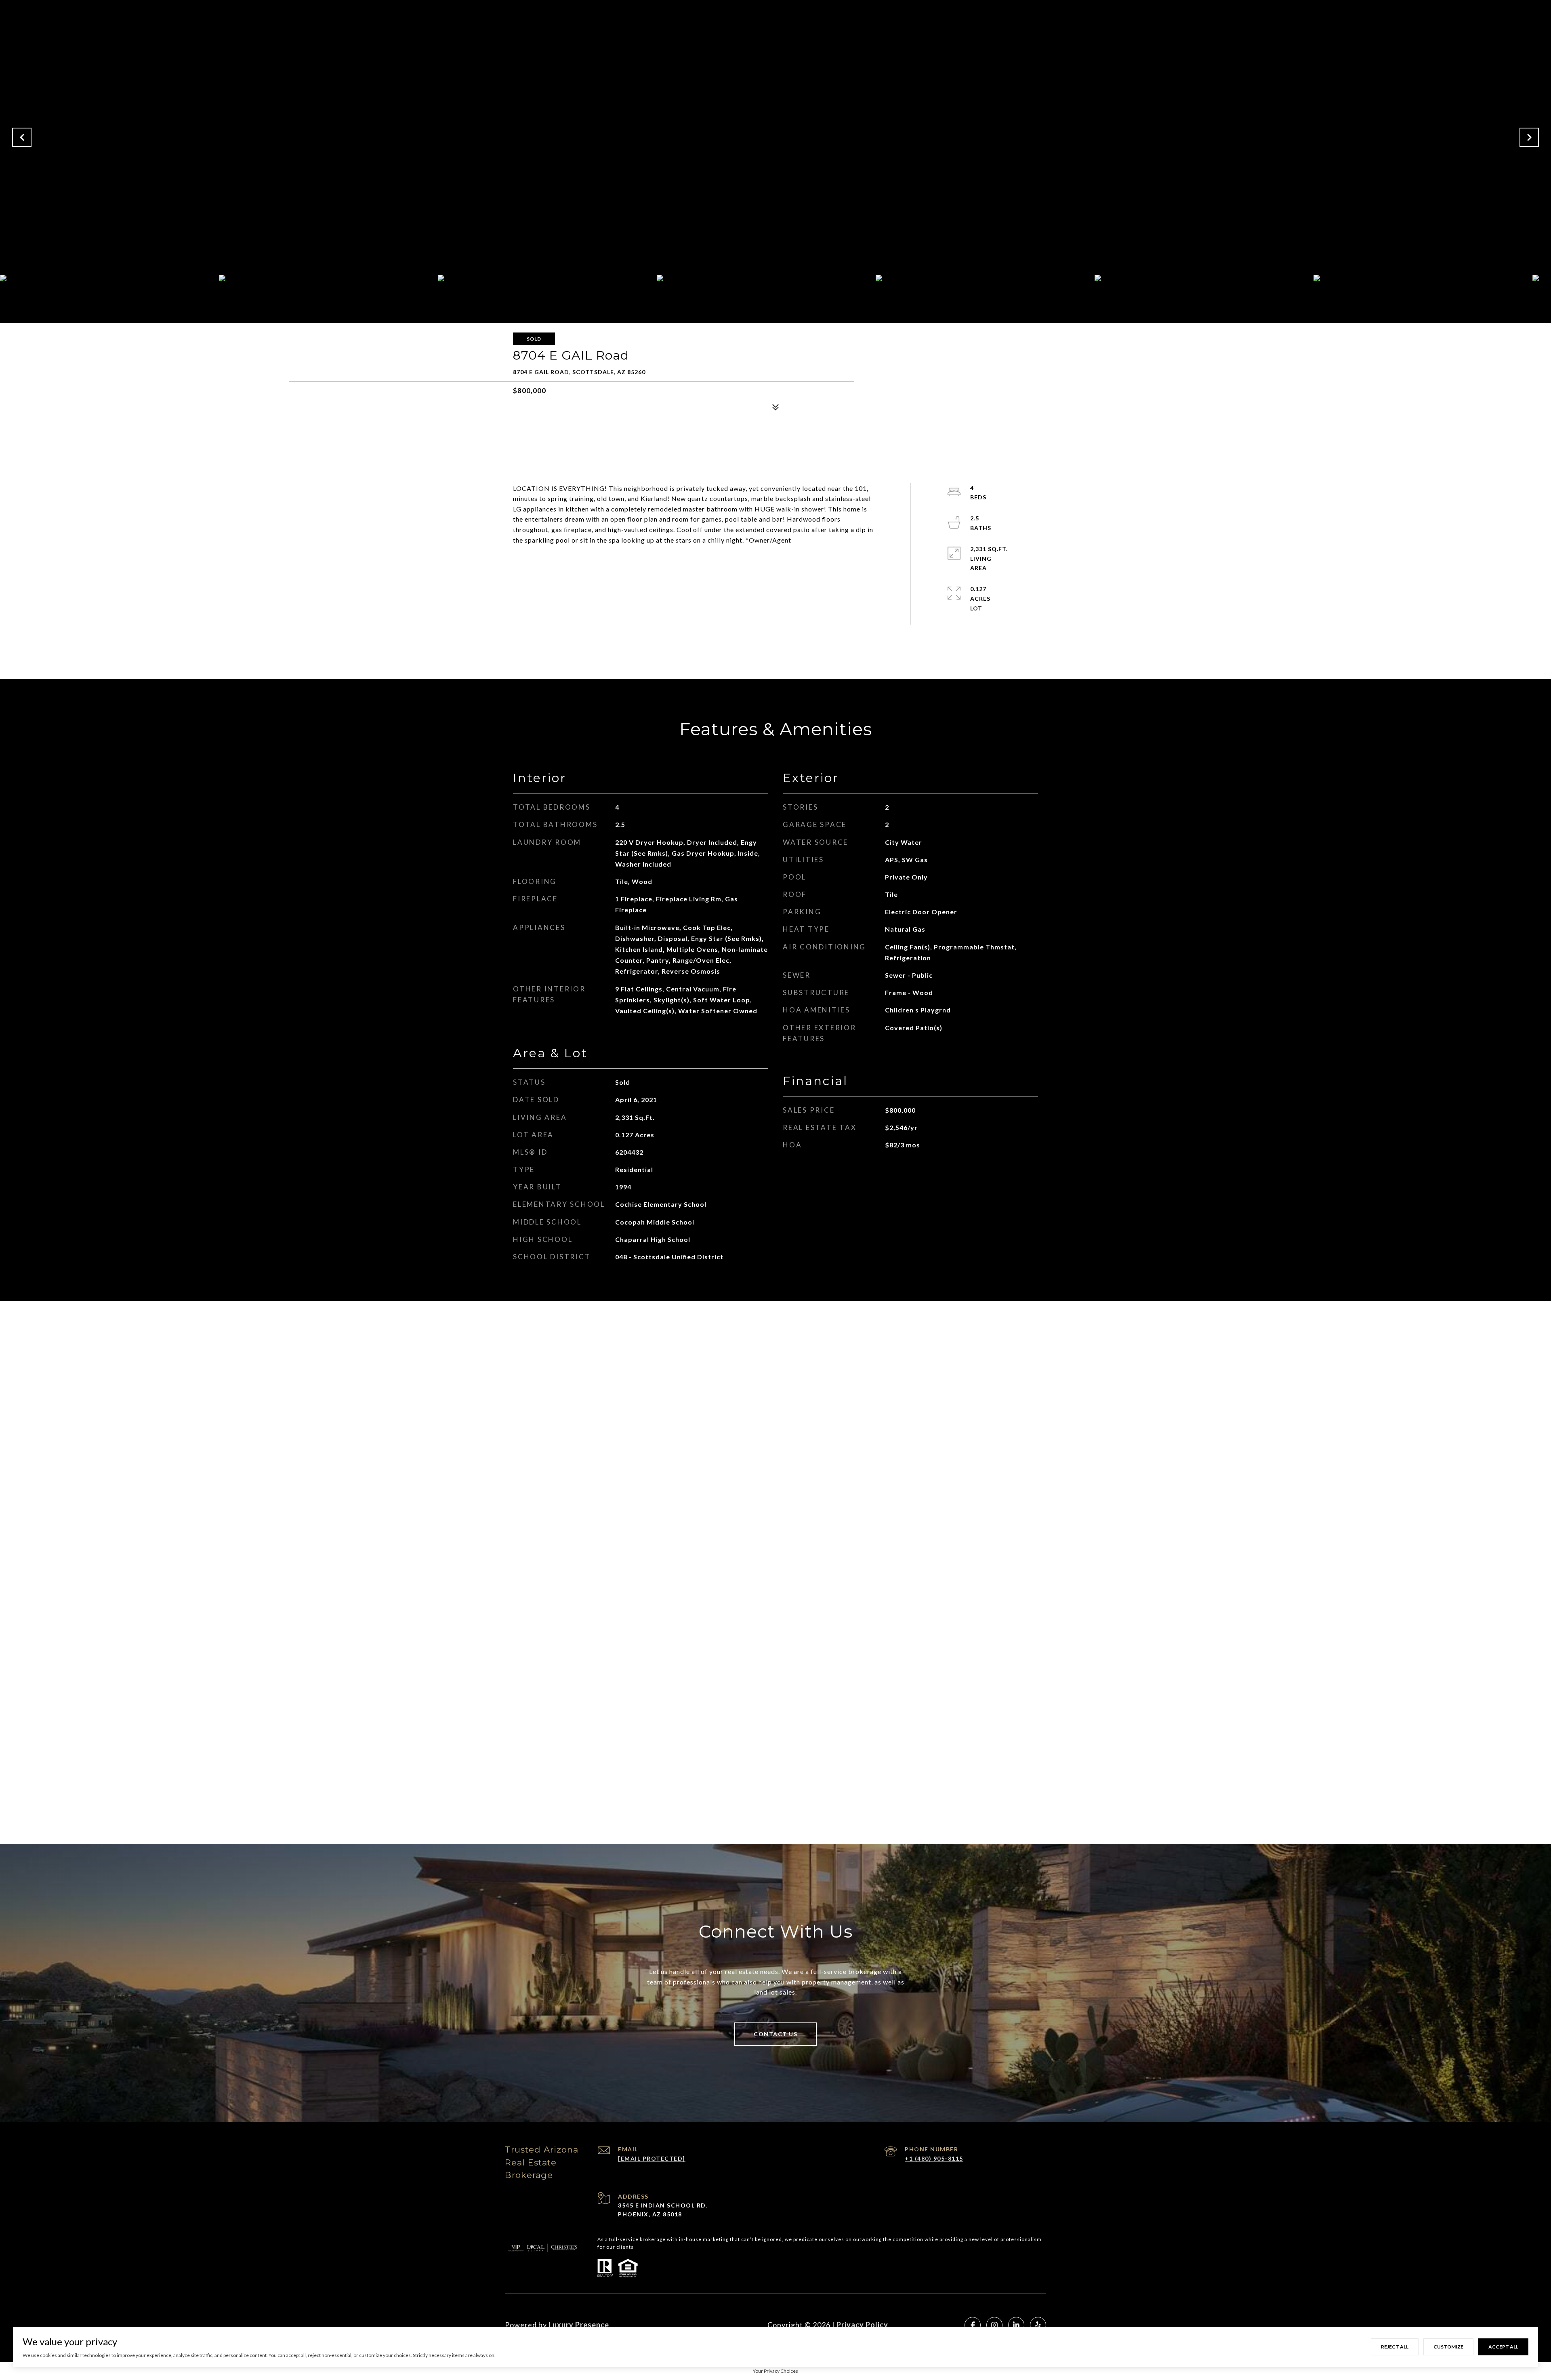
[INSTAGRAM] (994, 2325)
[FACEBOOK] (973, 2325)
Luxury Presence (579, 2325)
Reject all (1395, 2347)
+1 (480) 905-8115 (934, 2158)
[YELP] (1038, 2325)
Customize (1448, 2347)
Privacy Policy (862, 2325)
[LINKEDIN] (1016, 2325)
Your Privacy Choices (775, 2371)
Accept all (1503, 2347)
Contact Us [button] (775, 2034)
